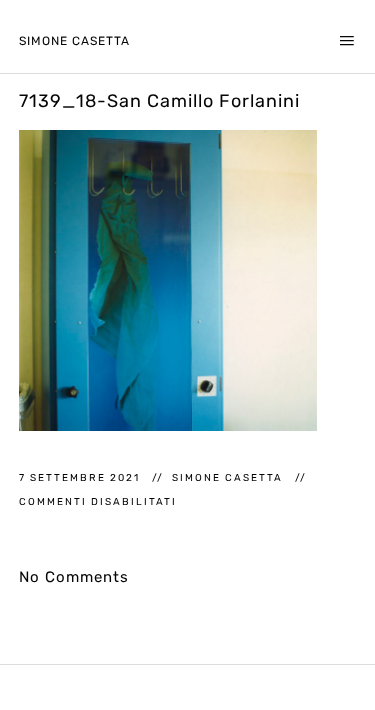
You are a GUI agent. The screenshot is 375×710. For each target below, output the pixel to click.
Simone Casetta (74, 41)
